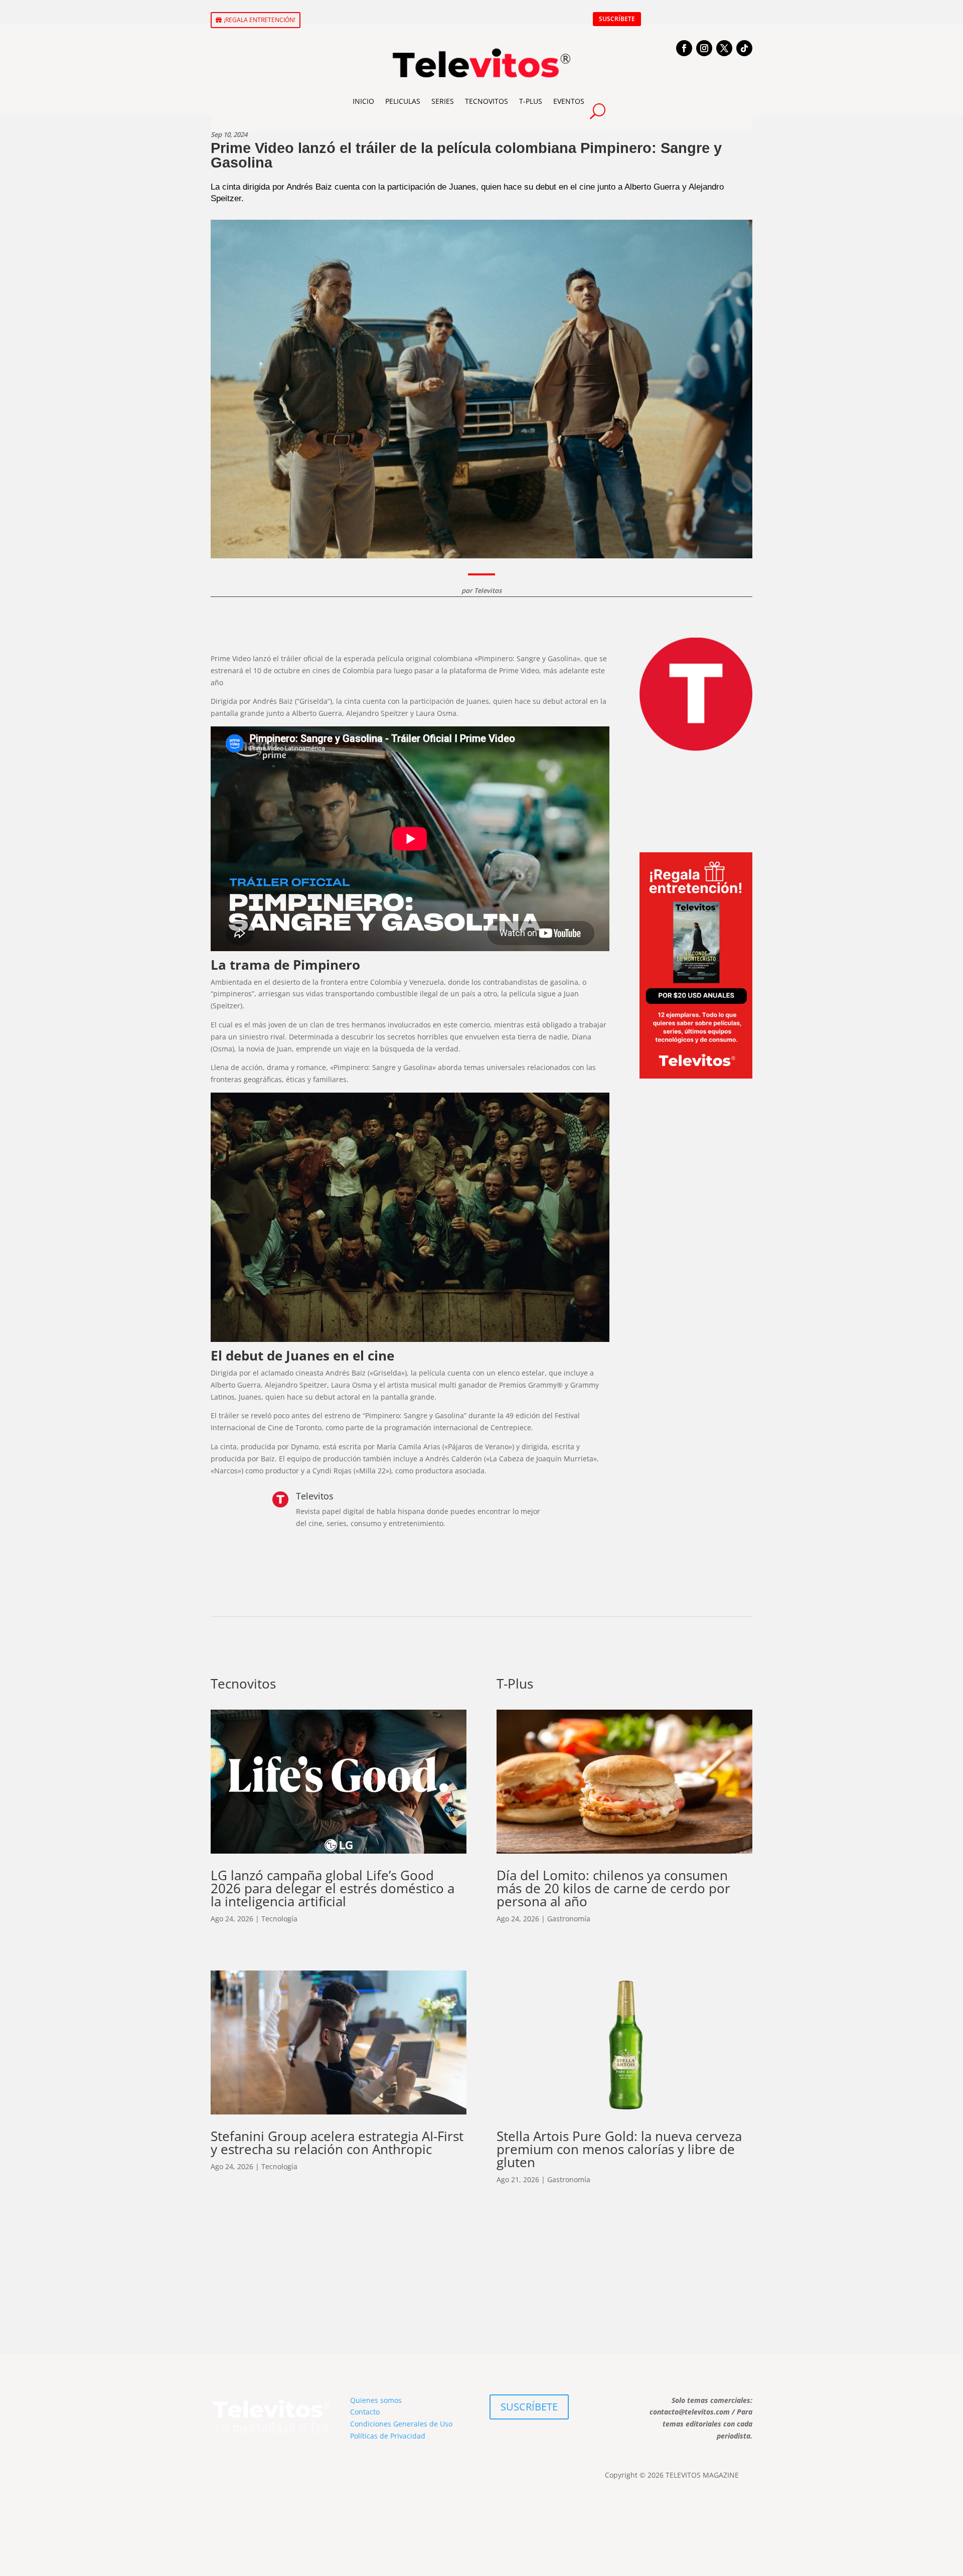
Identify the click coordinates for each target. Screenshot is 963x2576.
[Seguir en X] (724, 48)
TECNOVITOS (487, 101)
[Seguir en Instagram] (704, 48)
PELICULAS (403, 101)
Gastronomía (569, 1919)
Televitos (488, 590)
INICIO (363, 101)
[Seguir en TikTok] (744, 48)
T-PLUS (531, 101)
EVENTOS (569, 101)
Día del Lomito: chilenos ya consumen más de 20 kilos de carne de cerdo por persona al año (613, 1888)
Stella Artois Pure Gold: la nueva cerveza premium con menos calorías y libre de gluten (619, 2149)
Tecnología (279, 1919)
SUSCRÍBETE (617, 19)
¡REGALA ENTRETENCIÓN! (260, 20)
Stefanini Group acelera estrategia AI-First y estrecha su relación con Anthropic (337, 2143)
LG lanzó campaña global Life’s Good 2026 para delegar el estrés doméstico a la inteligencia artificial (333, 1888)
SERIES (443, 101)
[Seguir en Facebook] (684, 48)
